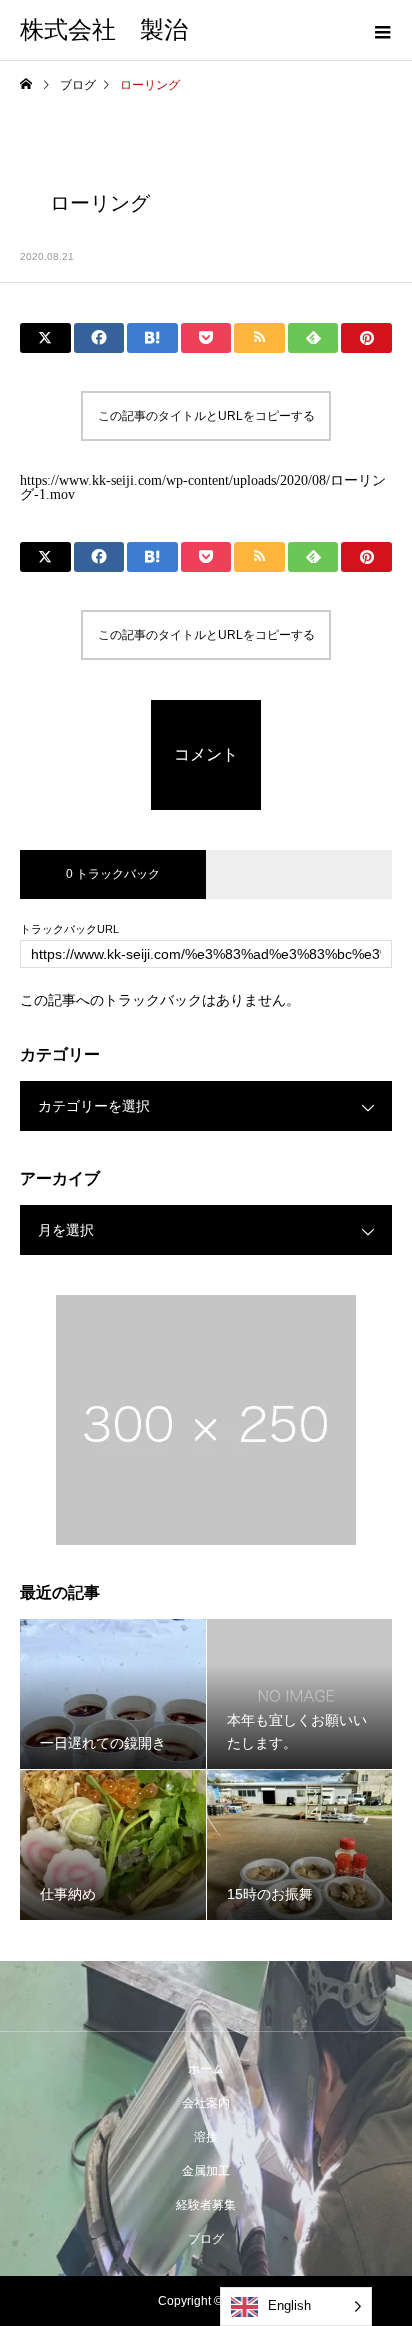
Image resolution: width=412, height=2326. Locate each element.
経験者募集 (206, 2205)
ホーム (206, 2069)
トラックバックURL (69, 929)
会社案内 (206, 2103)
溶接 (206, 2137)
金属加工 (206, 2171)
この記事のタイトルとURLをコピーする (206, 416)
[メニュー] (382, 30)
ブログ (206, 2239)
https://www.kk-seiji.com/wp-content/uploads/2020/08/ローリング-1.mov (203, 487)
